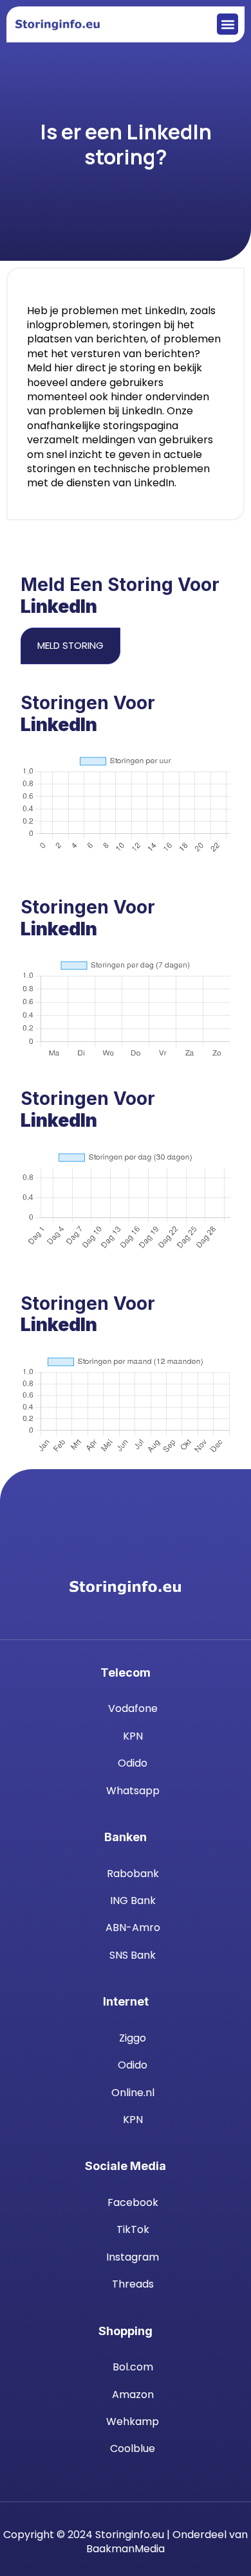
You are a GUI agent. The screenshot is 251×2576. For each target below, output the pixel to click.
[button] (228, 24)
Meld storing (70, 645)
